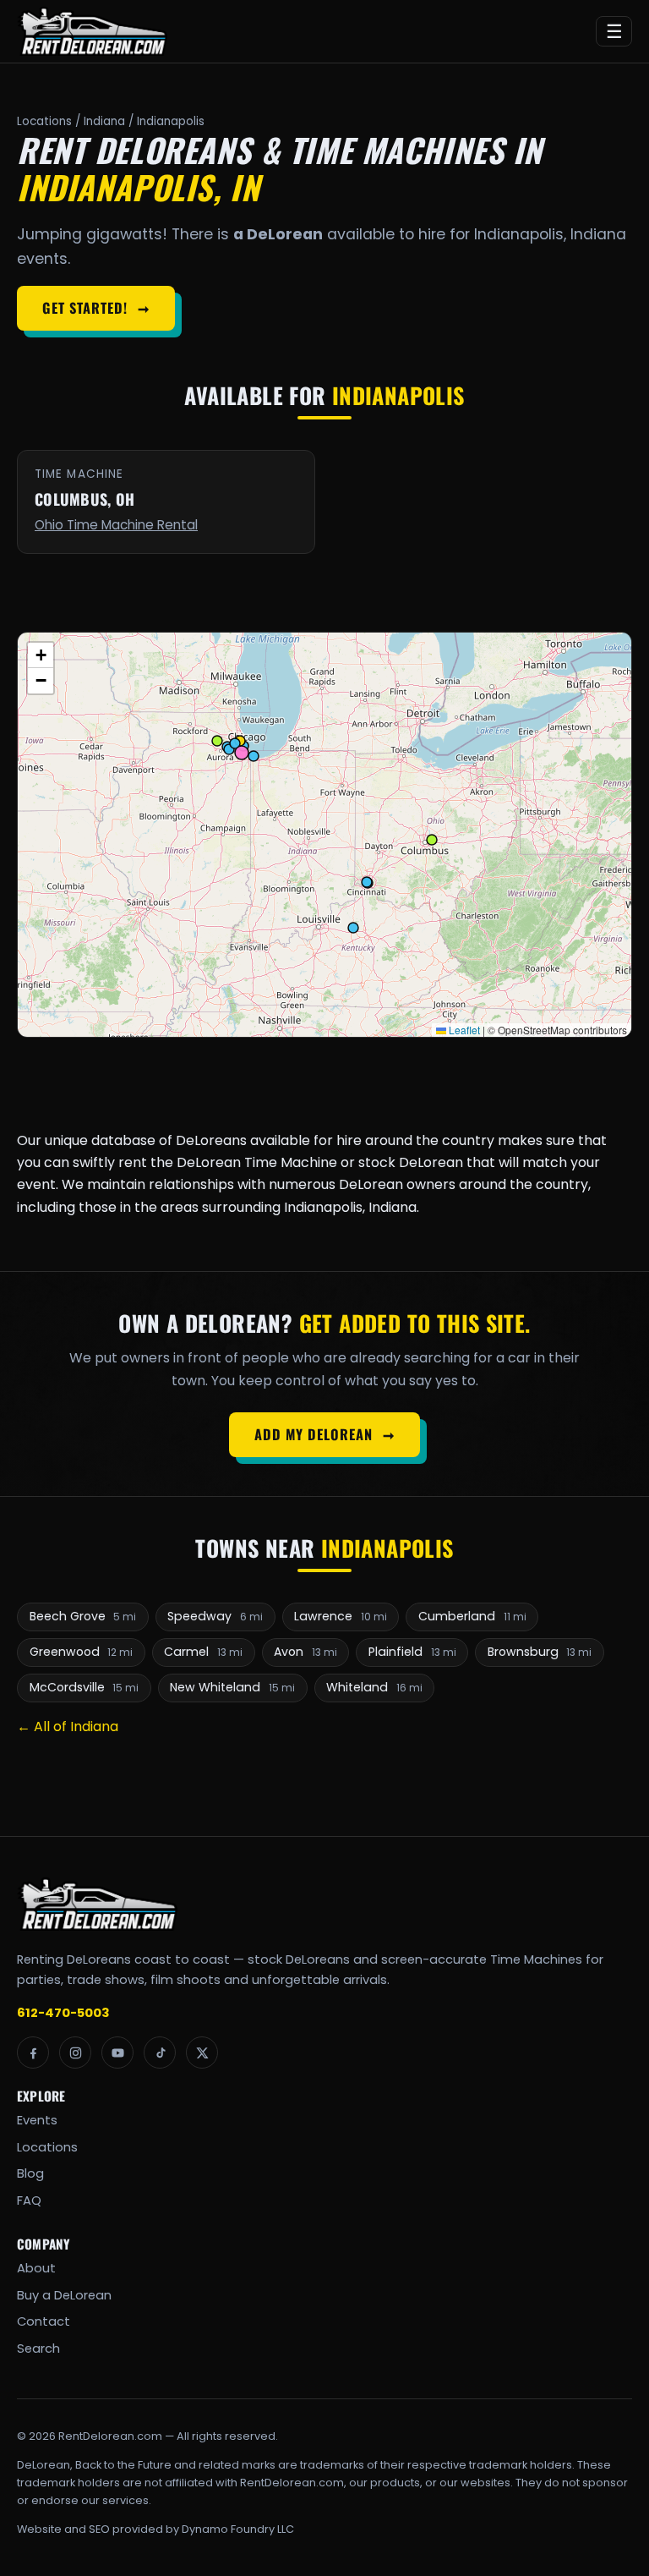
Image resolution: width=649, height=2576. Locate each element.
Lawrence (341, 1616)
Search (38, 2349)
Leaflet (463, 1030)
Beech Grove (83, 1616)
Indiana (104, 121)
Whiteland (374, 1687)
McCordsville (85, 1687)
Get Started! (95, 308)
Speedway (215, 1616)
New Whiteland (232, 1687)
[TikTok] (160, 2053)
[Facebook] (33, 2053)
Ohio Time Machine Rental (116, 525)
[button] (41, 655)
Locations (44, 121)
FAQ (29, 2201)
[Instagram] (75, 2053)
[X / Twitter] (202, 2053)
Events (37, 2120)
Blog (30, 2173)
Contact (44, 2321)
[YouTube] (117, 2053)
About (36, 2268)
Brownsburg (540, 1652)
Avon (305, 1652)
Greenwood (82, 1652)
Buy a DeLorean (64, 2295)
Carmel (203, 1652)
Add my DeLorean (324, 1434)
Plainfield (412, 1652)
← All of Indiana (68, 1726)
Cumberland (472, 1616)
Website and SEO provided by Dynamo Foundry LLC (155, 2529)
